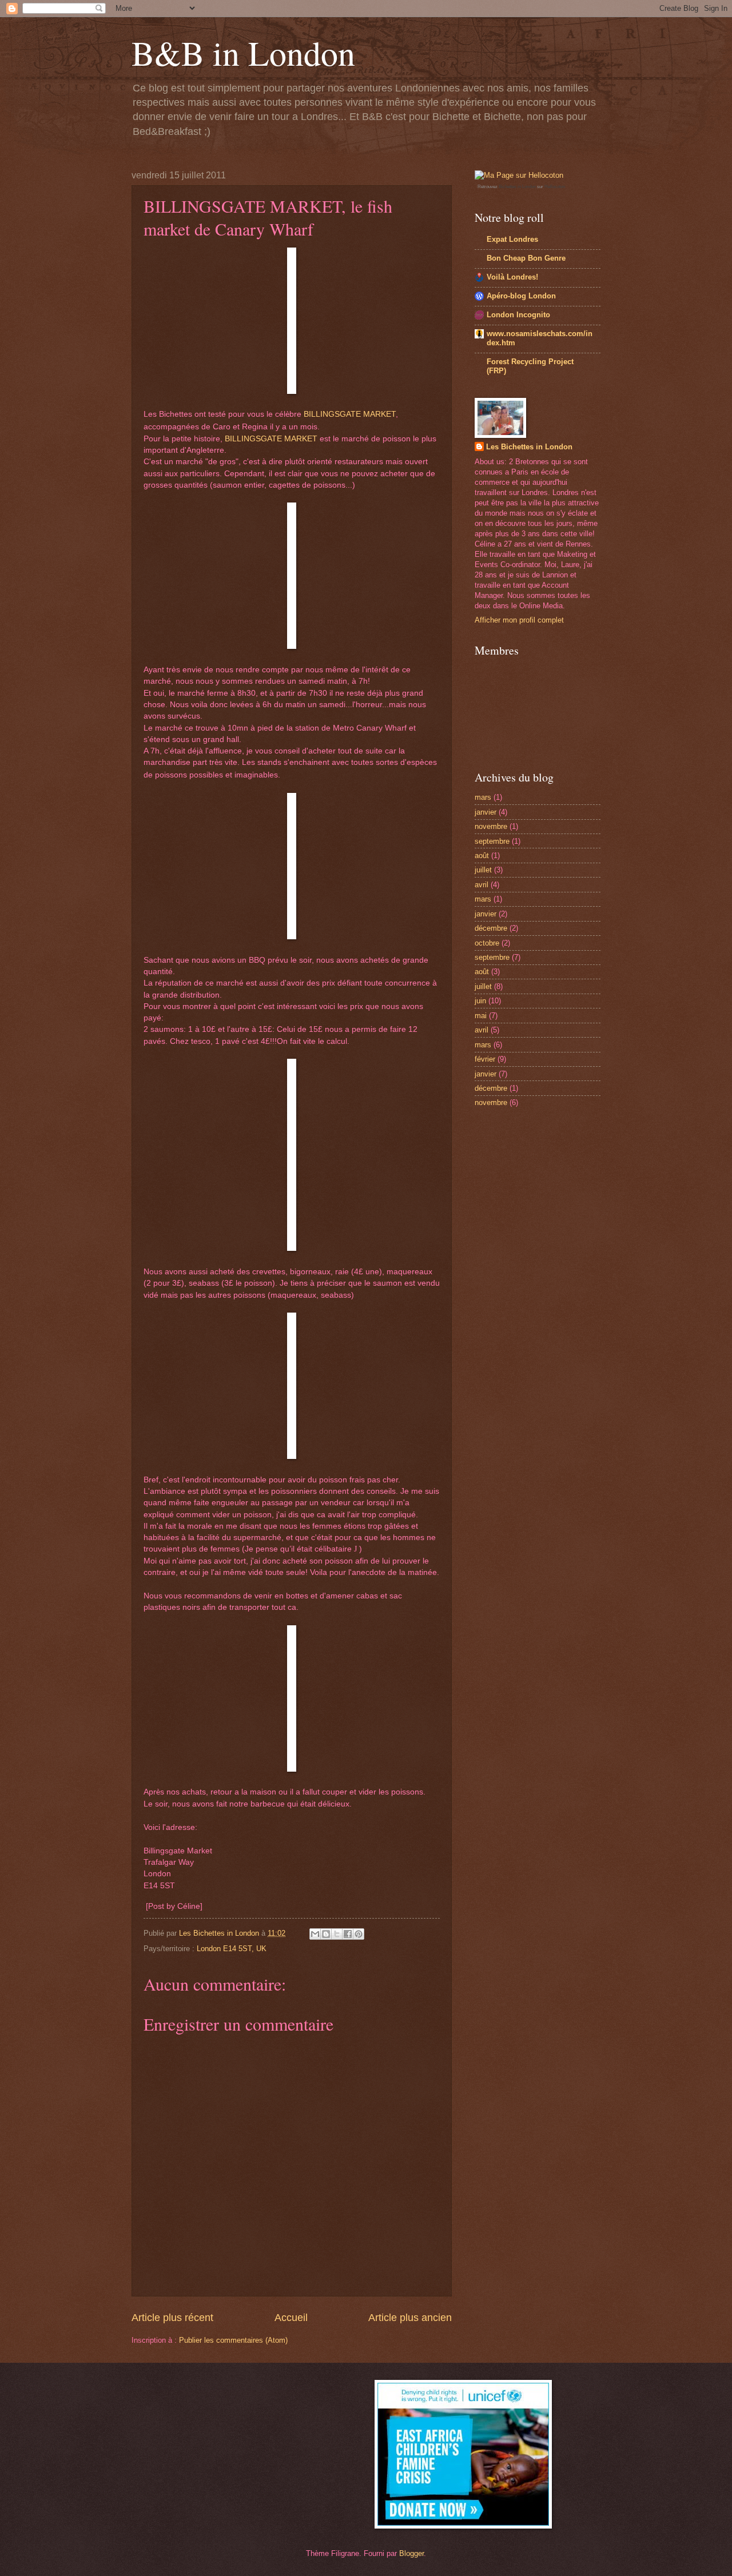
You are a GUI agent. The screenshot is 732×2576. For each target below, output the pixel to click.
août (482, 856)
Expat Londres (512, 239)
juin (480, 1001)
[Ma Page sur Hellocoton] (519, 175)
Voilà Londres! (512, 277)
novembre (491, 826)
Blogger (411, 2553)
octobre (487, 943)
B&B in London (243, 53)
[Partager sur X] (337, 1934)
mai (481, 1016)
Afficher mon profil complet (519, 620)
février (485, 1059)
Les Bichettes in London (529, 447)
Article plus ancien (410, 2318)
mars (483, 797)
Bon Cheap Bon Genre (526, 258)
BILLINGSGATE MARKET (350, 414)
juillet (483, 870)
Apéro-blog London (521, 296)
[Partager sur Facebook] (348, 1934)
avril (482, 885)
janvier (486, 812)
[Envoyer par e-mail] (315, 1934)
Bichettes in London (517, 187)
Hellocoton (555, 187)
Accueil (291, 2318)
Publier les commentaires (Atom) (233, 2340)
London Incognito (518, 315)
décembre (491, 928)
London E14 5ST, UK (232, 1949)
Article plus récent (172, 2318)
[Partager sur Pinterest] (359, 1934)
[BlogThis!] (326, 1934)
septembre (492, 841)
